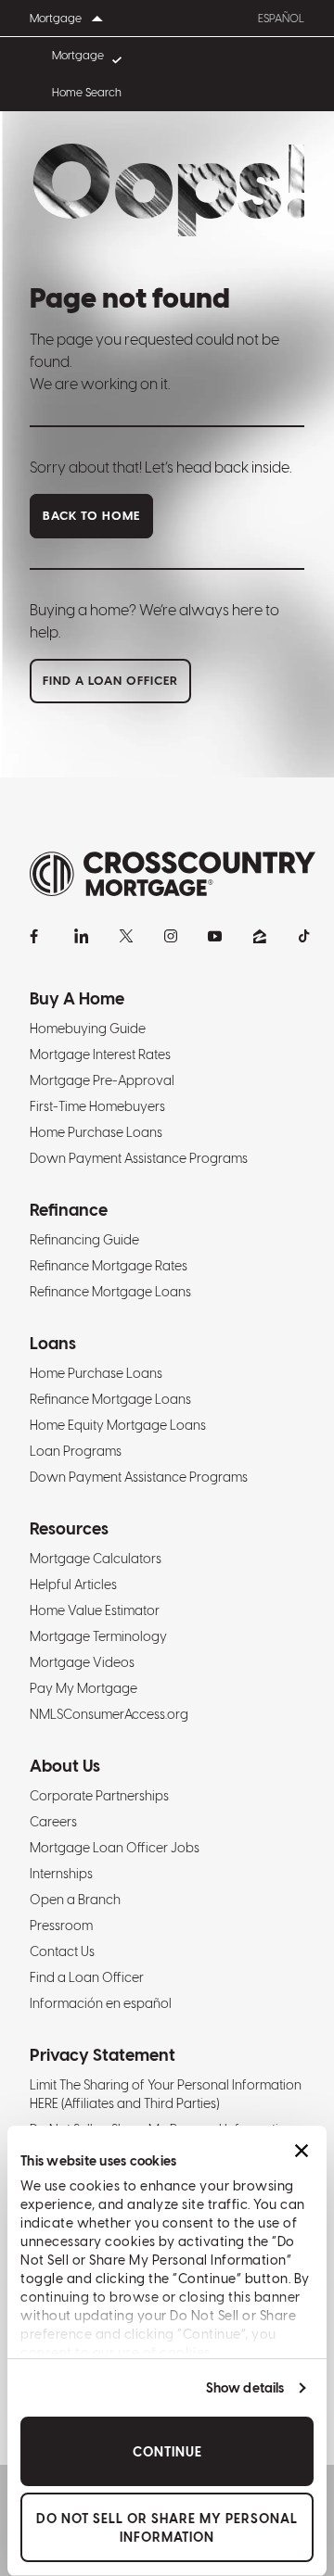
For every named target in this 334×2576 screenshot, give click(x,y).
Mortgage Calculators (96, 1559)
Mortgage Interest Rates (100, 1054)
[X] (126, 936)
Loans (53, 1343)
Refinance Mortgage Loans (110, 1292)
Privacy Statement (103, 2055)
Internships (61, 1874)
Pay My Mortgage (83, 1688)
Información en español (101, 2003)
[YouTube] (215, 936)
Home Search (87, 93)
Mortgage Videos (82, 1662)
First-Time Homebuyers (97, 1106)
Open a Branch (75, 1900)
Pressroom (61, 1926)
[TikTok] (304, 936)
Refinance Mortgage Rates (109, 1266)
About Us (65, 1766)
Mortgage (78, 56)
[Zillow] (260, 936)
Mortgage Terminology (98, 1636)
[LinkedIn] (82, 936)
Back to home (91, 516)
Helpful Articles (73, 1585)
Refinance (69, 1210)
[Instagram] (171, 936)
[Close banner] (302, 2151)
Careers (53, 1822)
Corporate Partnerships (99, 1796)
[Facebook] (37, 936)
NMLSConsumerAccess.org (109, 1714)
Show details (245, 2388)
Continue (167, 2452)
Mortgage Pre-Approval (102, 1080)
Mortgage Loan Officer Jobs (115, 1848)
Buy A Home (77, 998)
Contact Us (62, 1951)
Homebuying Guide (88, 1029)
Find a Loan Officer (87, 1977)
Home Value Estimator (95, 1610)
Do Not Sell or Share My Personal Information (167, 2528)
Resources (69, 1528)
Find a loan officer (110, 681)
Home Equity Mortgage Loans (118, 1425)
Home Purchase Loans (96, 1132)
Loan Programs (76, 1451)
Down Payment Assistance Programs (139, 1158)
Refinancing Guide (84, 1240)
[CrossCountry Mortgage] (173, 874)
